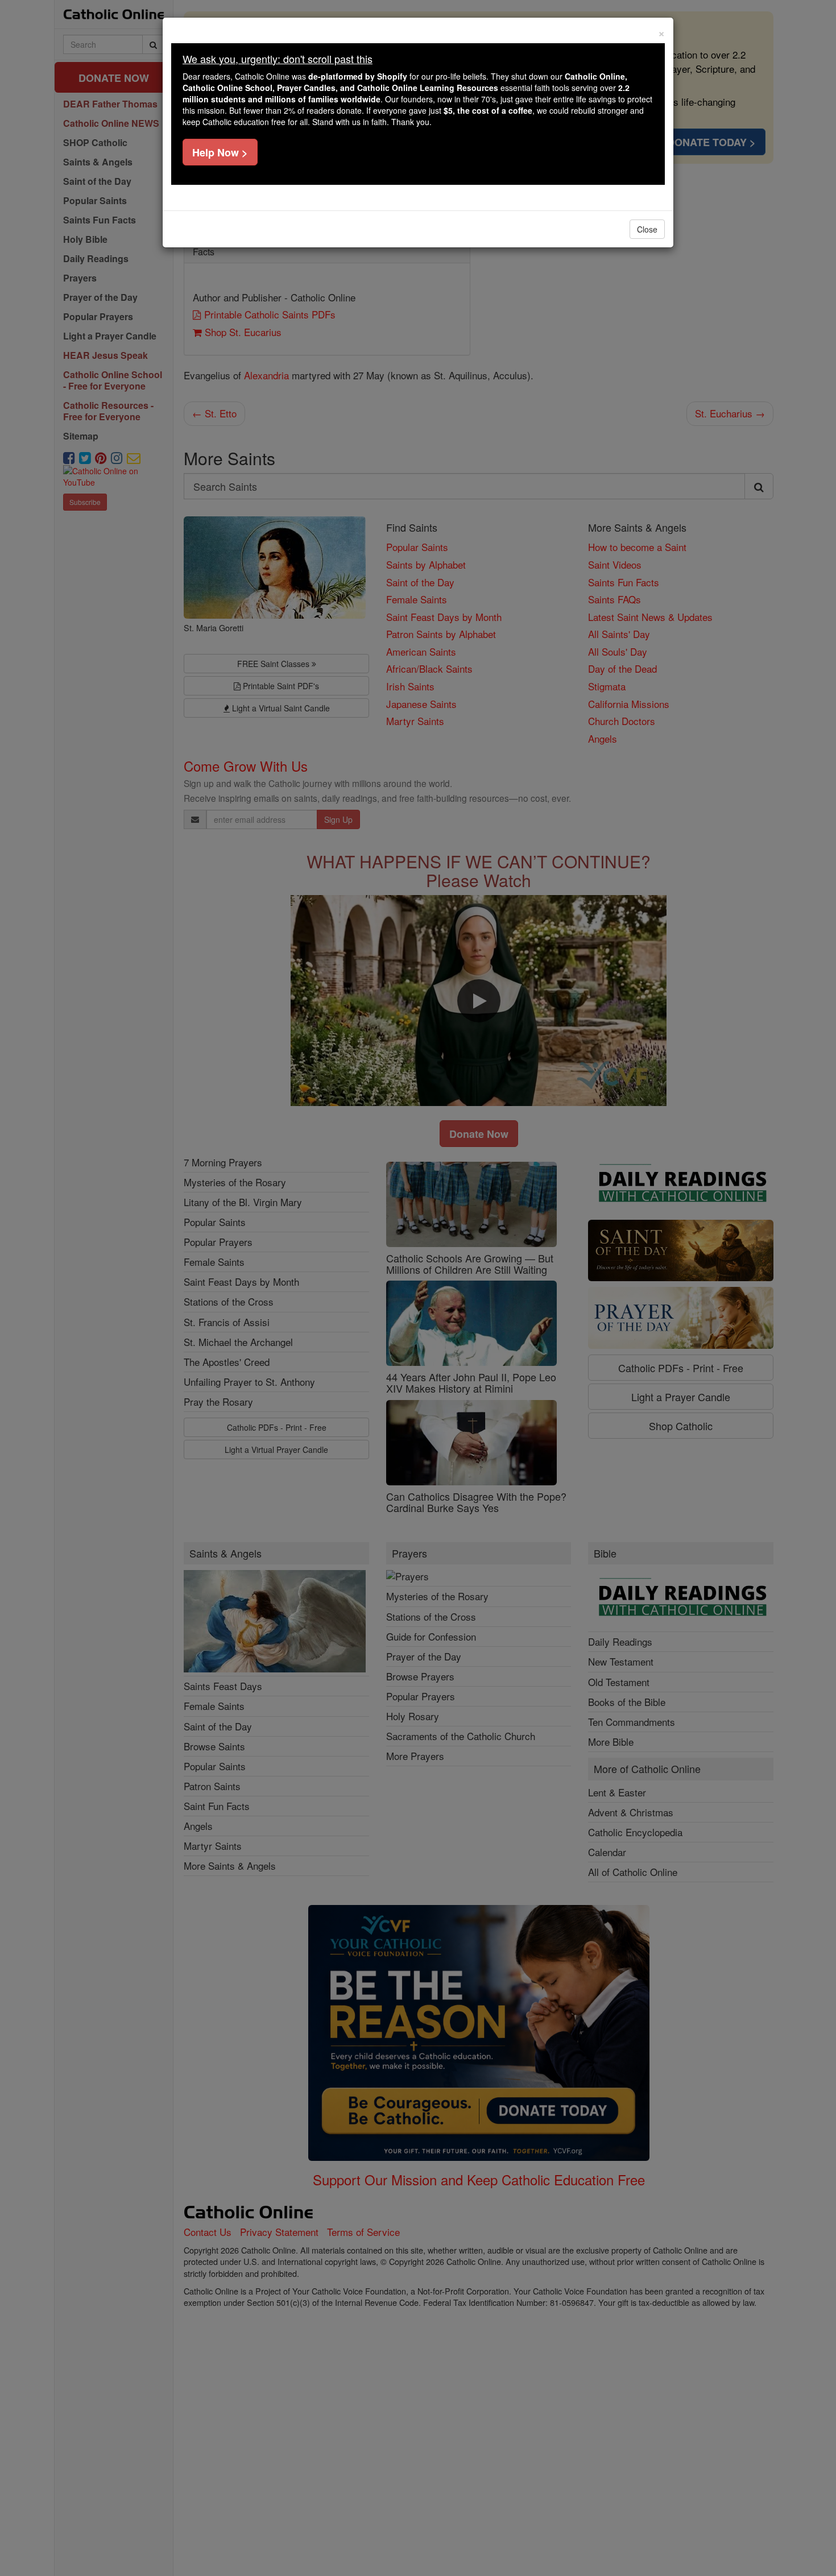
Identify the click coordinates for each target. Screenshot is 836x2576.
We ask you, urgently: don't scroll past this (278, 59)
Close (647, 229)
